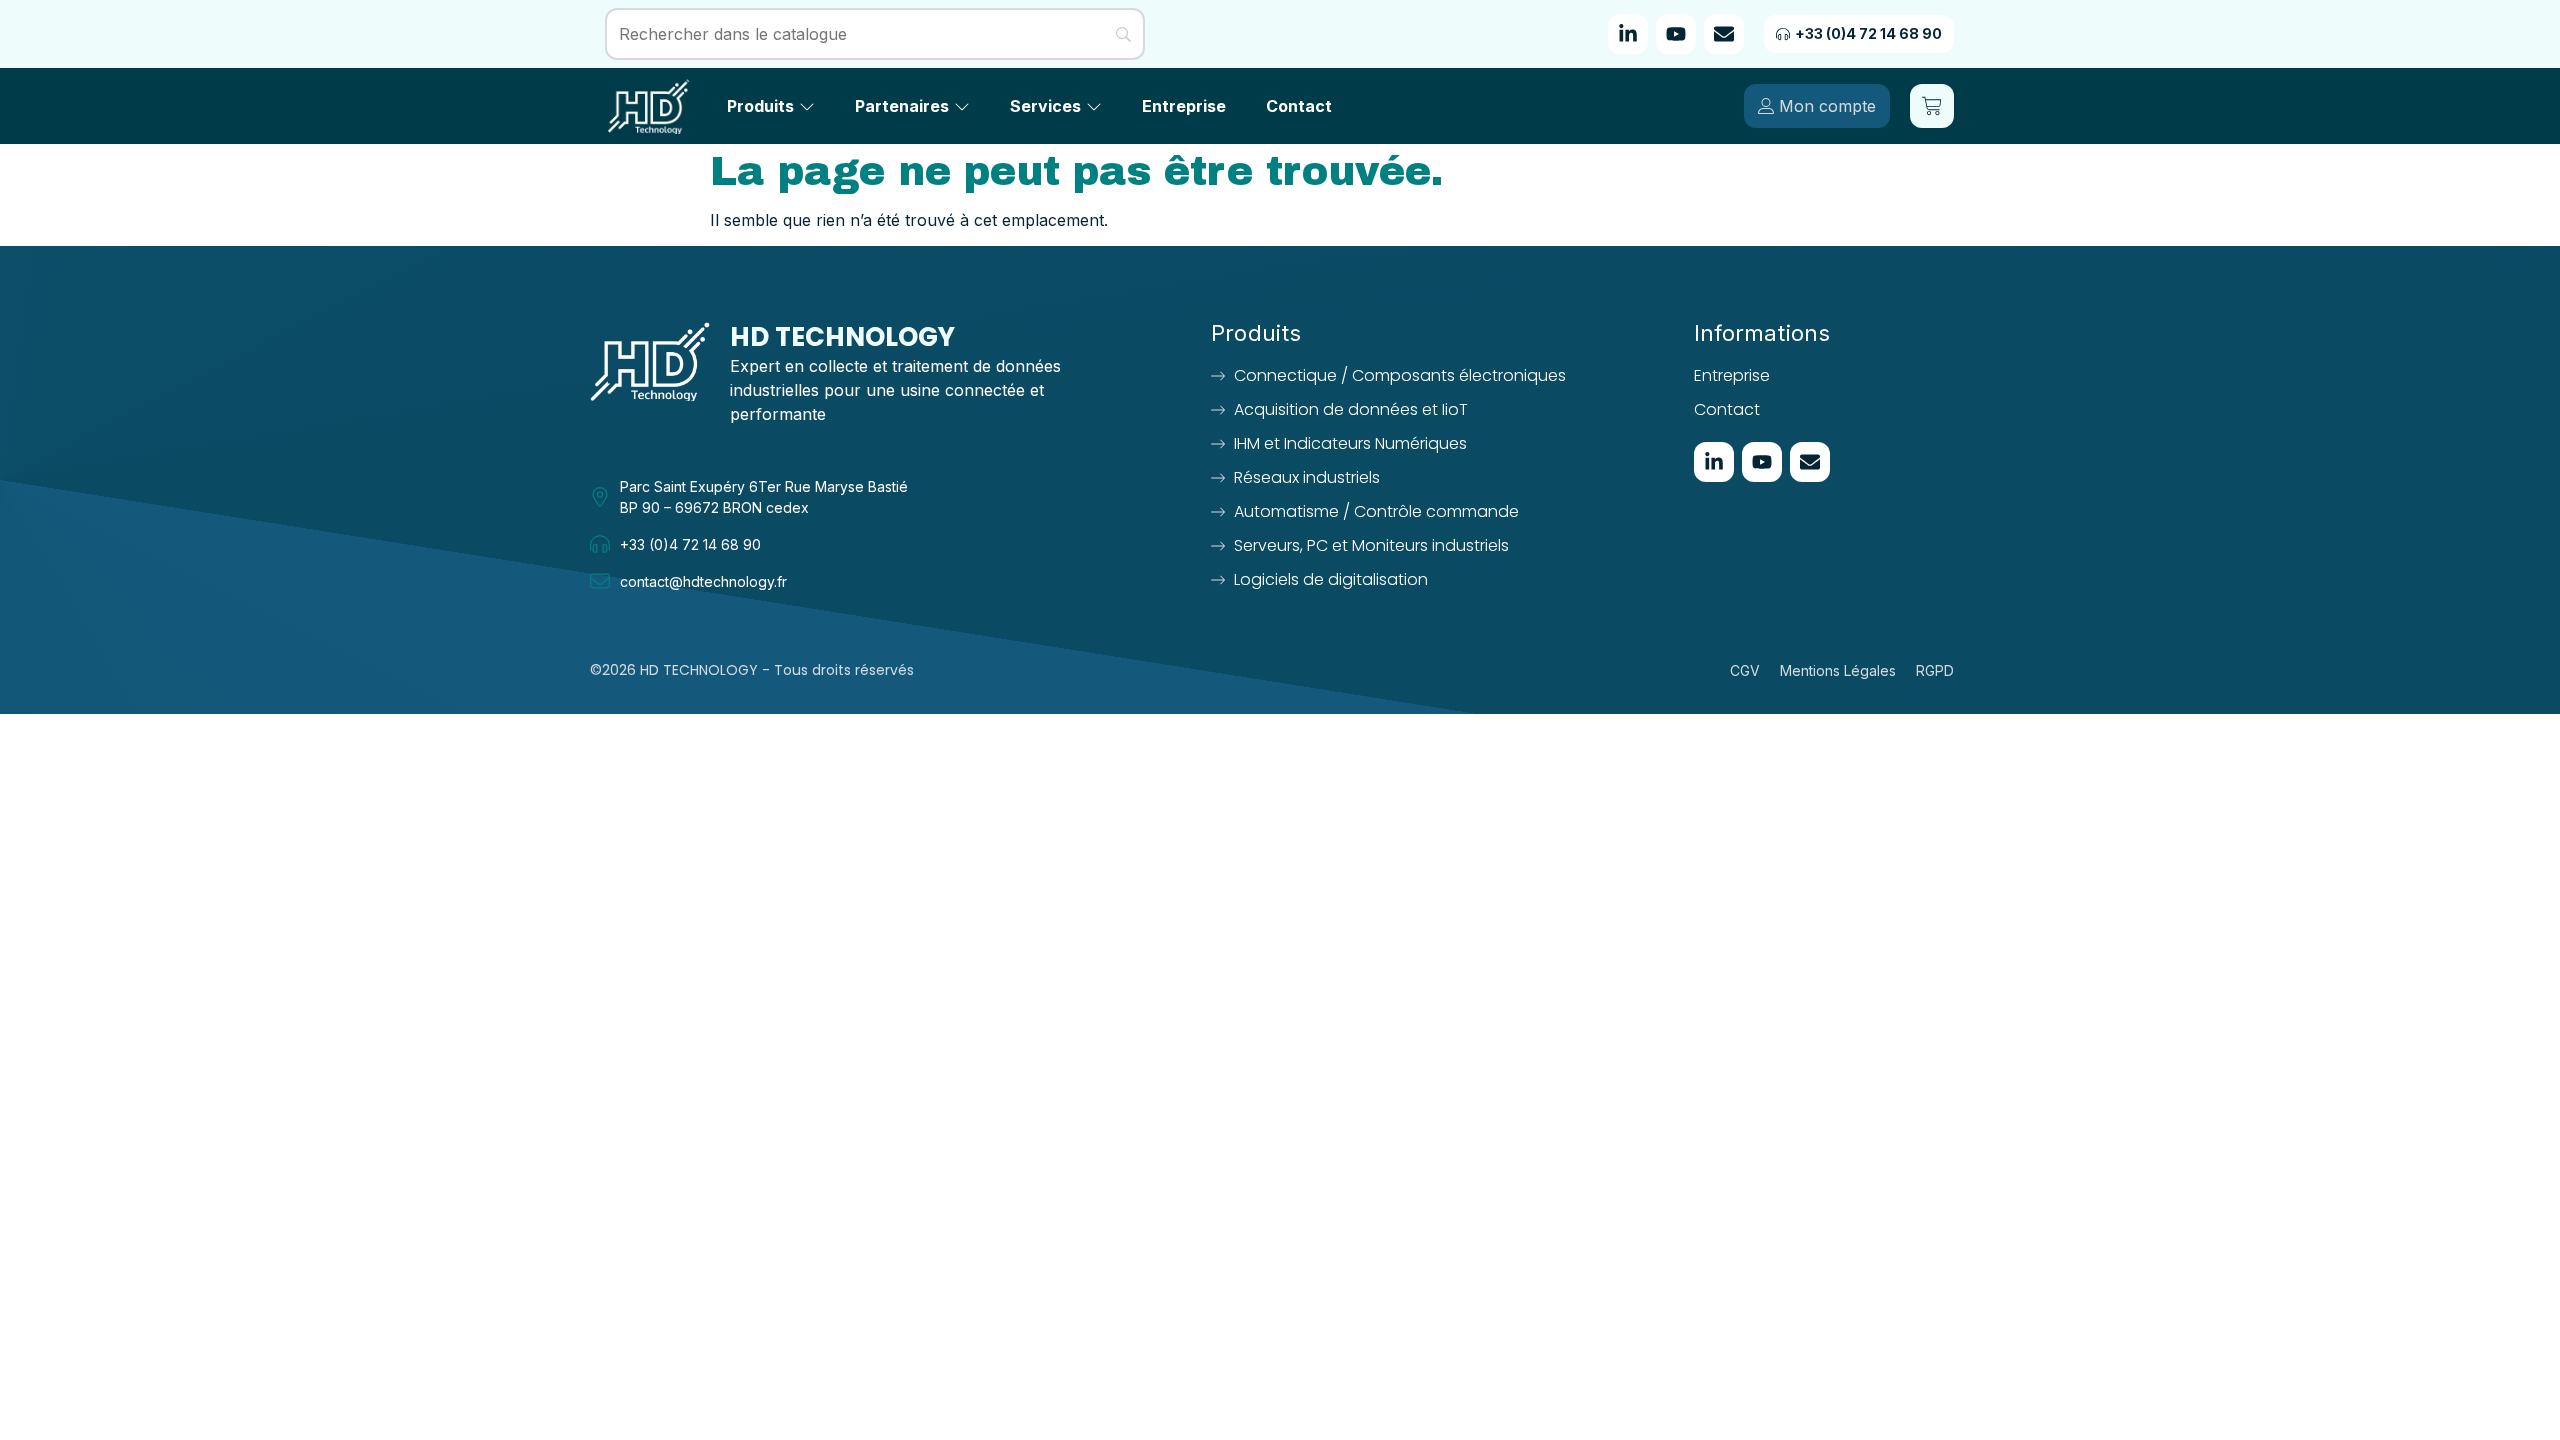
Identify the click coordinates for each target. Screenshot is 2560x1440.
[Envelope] (1724, 34)
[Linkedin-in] (1628, 34)
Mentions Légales (1838, 670)
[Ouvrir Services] (1094, 106)
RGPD (1935, 670)
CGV (1745, 670)
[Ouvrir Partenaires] (962, 106)
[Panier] (1932, 106)
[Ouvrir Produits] (807, 106)
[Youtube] (1676, 34)
